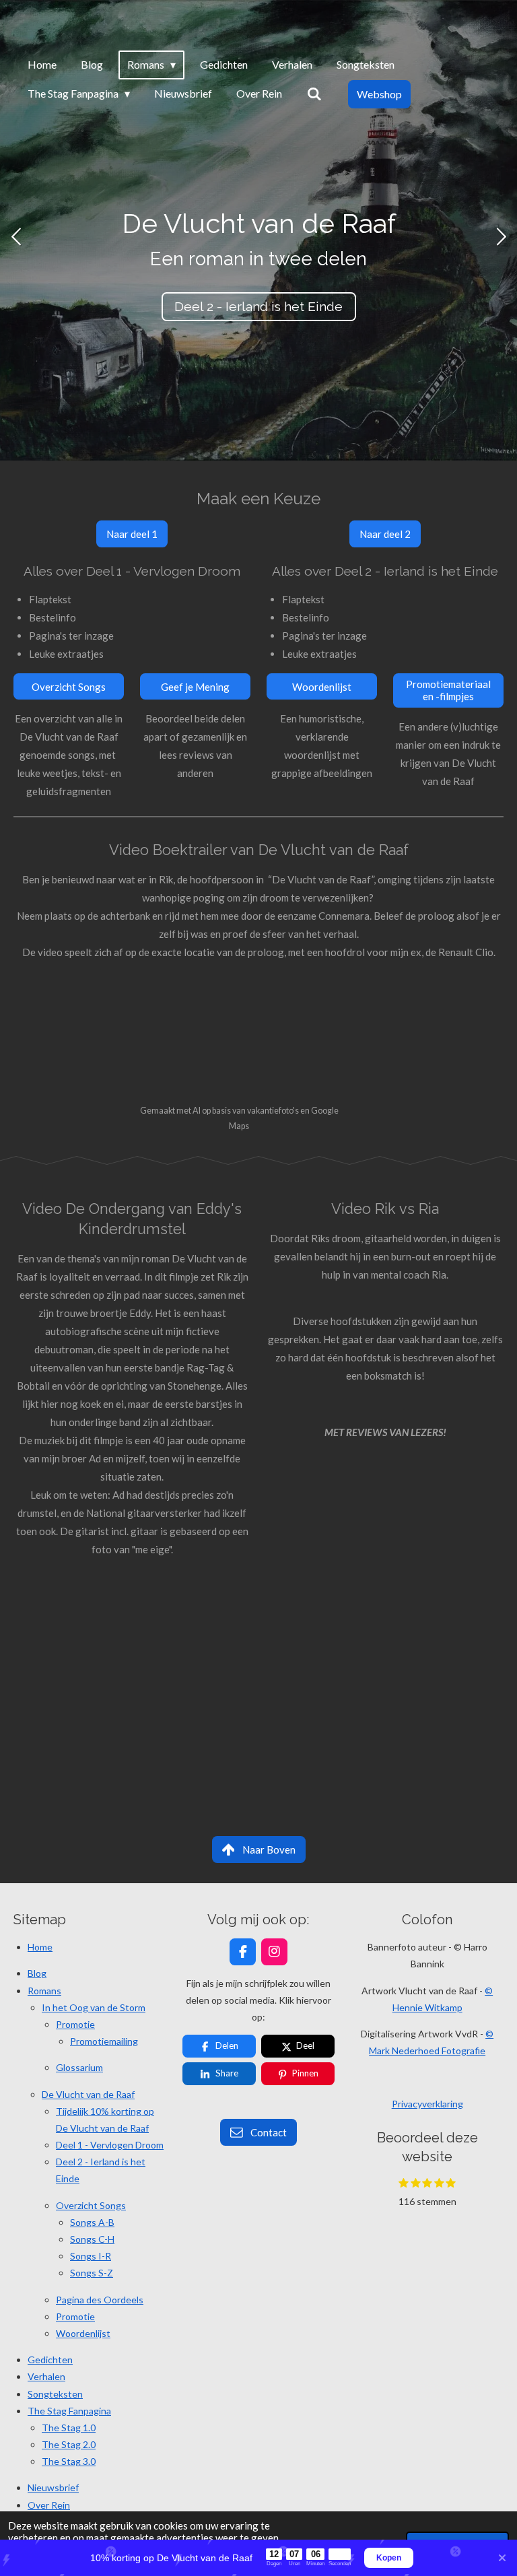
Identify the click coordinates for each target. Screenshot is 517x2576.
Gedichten (50, 2360)
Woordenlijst (83, 2333)
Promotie (75, 2024)
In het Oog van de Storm (94, 2007)
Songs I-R (91, 2256)
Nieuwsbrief (53, 2487)
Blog (37, 1973)
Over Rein (49, 2505)
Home (40, 1947)
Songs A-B (92, 2222)
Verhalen (46, 2376)
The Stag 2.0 (69, 2444)
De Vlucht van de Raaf (88, 2094)
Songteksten (55, 2394)
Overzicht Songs (91, 2205)
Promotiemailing (104, 2041)
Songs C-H (92, 2239)
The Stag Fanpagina (69, 2411)
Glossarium (79, 2067)
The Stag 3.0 (69, 2461)
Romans (44, 1991)
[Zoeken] (314, 94)
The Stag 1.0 (69, 2428)
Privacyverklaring (427, 2104)
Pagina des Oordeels (100, 2300)
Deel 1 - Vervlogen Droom (110, 2145)
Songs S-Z (92, 2273)
